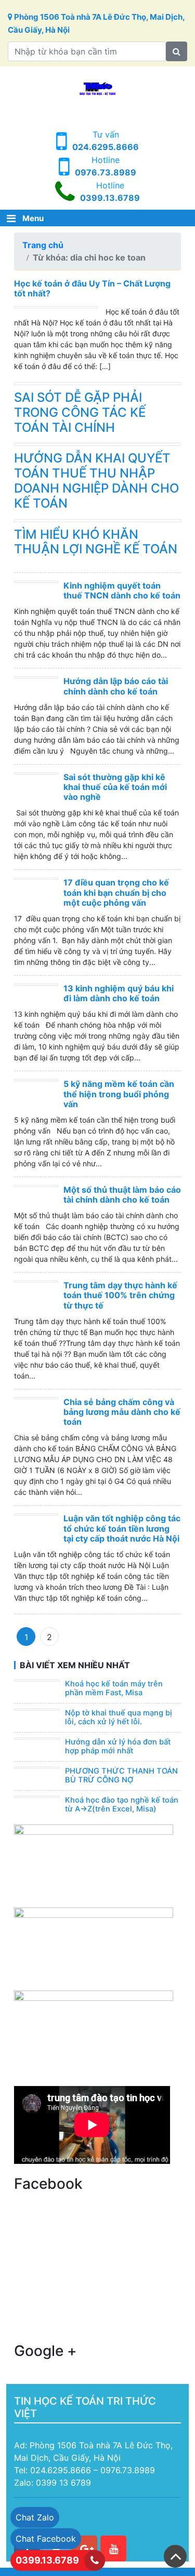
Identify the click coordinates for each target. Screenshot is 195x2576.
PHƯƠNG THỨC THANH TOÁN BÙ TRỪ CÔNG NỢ (121, 1776)
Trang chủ (43, 245)
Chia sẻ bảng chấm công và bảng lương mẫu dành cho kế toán (122, 1412)
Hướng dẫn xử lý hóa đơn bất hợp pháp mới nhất (118, 1747)
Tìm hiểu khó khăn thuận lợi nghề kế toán (96, 542)
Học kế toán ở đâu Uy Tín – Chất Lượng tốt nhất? (92, 288)
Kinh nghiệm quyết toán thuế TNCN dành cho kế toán (122, 590)
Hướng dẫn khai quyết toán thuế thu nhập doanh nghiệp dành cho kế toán (96, 480)
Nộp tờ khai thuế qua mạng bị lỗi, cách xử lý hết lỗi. (119, 1718)
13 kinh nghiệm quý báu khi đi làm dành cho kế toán (119, 993)
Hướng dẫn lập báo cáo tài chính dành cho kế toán (116, 686)
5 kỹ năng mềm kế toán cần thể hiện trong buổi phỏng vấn (119, 1094)
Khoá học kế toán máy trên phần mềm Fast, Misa (114, 1688)
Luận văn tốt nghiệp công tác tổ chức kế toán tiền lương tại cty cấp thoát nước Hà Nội (122, 1528)
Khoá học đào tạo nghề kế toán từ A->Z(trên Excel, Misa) (122, 1805)
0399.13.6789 (110, 198)
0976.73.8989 (106, 172)
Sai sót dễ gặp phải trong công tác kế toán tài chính (80, 412)
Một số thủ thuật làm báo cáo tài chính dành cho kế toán (122, 1195)
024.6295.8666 (106, 147)
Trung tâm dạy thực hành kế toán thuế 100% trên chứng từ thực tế (120, 1295)
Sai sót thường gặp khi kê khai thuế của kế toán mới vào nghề (115, 787)
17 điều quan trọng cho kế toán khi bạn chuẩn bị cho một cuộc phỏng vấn (116, 892)
